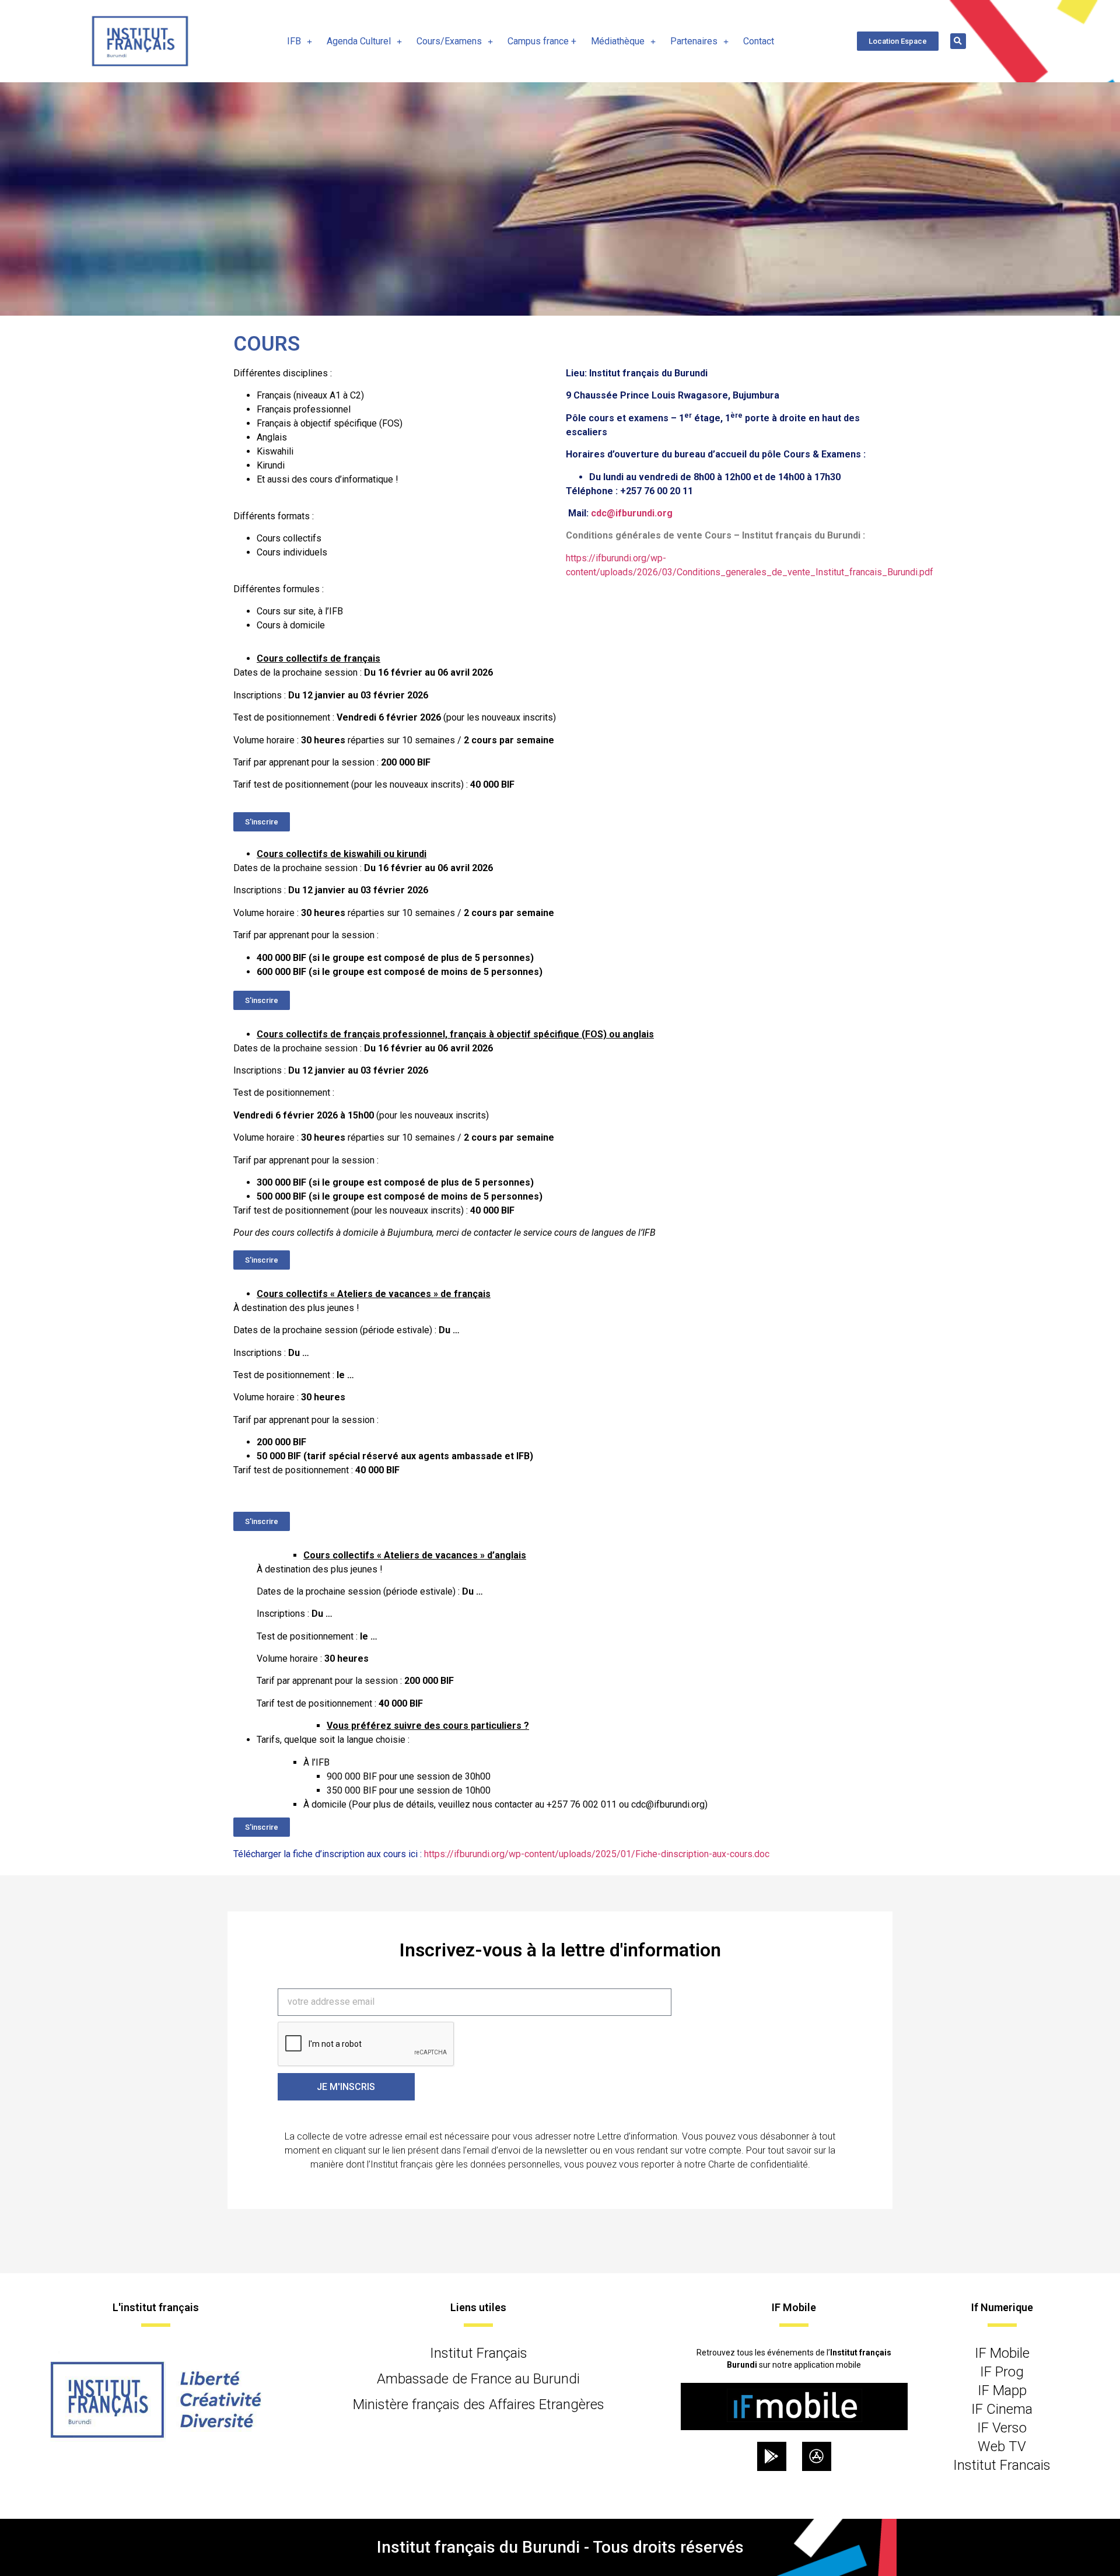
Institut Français (479, 2353)
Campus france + (542, 41)
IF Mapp (1002, 2390)
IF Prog (1002, 2372)
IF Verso (1002, 2428)
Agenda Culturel (359, 41)
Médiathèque (618, 41)
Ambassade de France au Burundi (478, 2379)
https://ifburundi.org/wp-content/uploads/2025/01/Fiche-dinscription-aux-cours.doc (597, 1854)
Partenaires (694, 41)
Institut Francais (1002, 2465)
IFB (294, 41)
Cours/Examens (449, 41)
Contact (759, 41)
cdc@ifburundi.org (632, 513)
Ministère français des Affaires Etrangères (479, 2404)
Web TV (1002, 2446)
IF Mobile (1002, 2353)
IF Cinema (1002, 2409)
